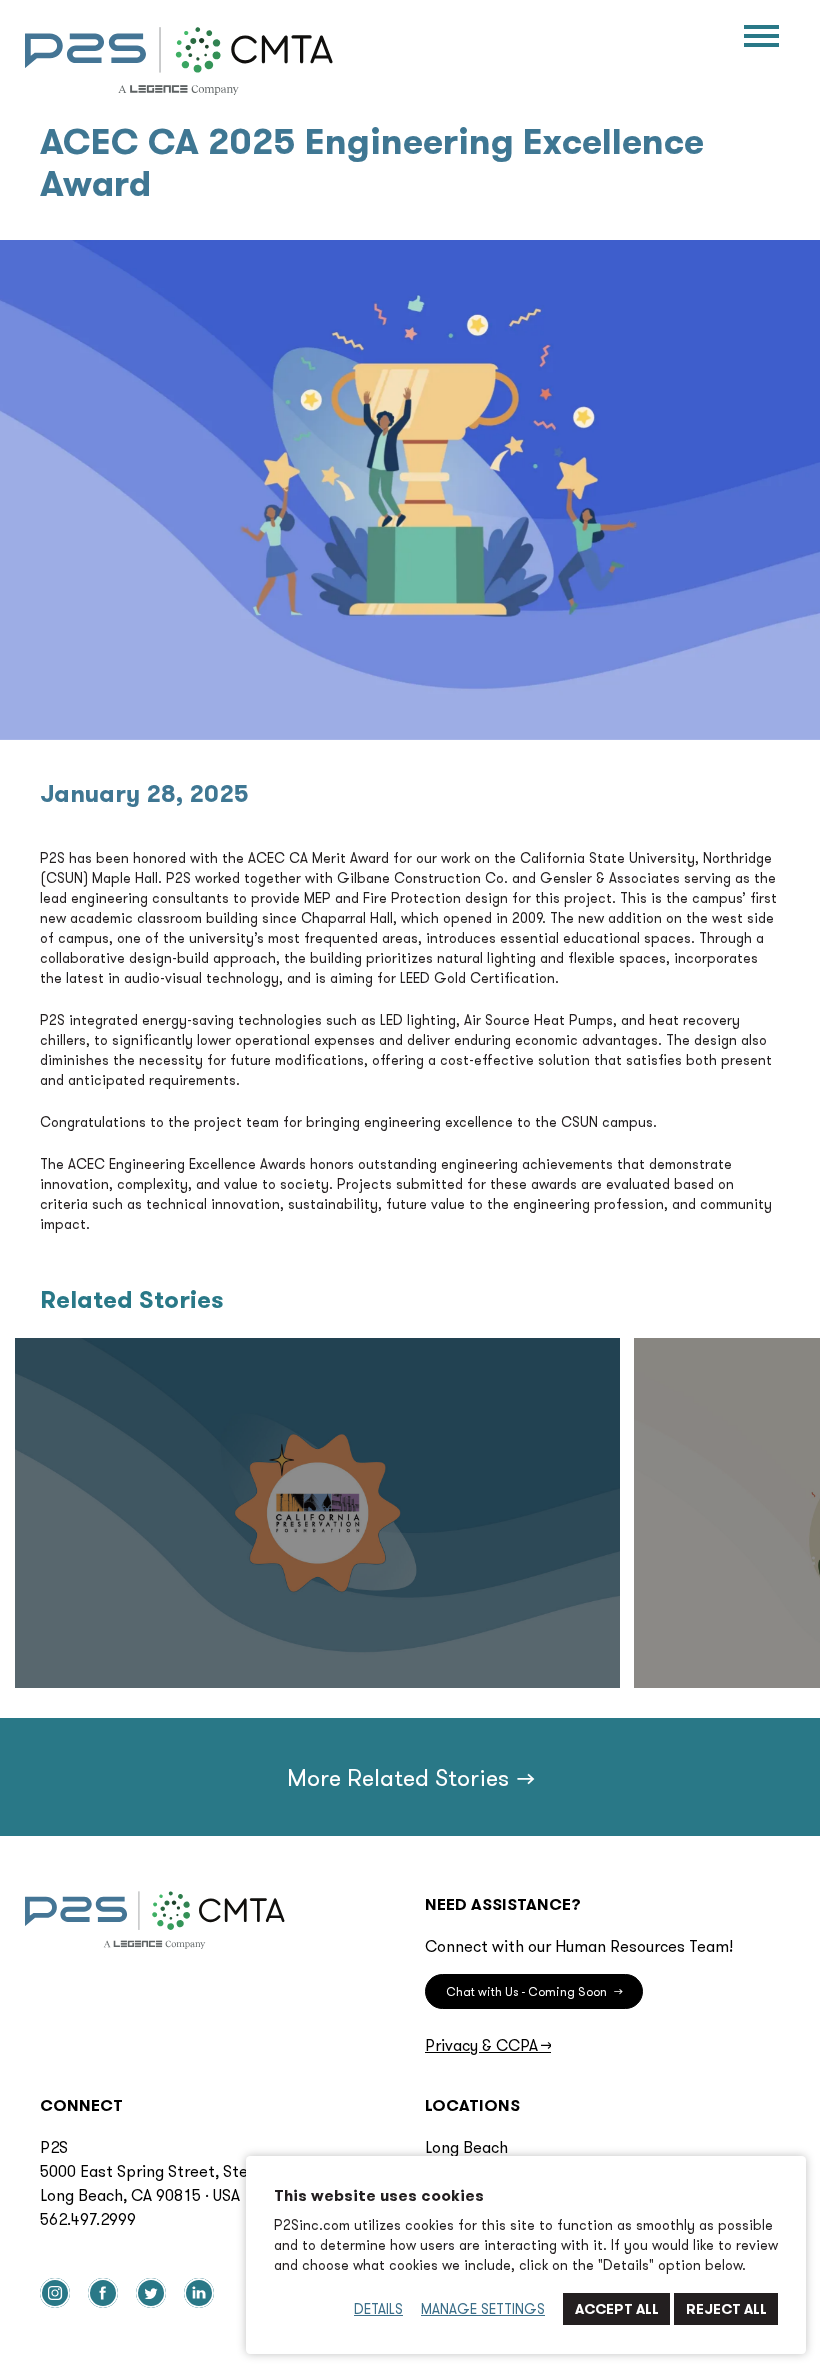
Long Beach (466, 2147)
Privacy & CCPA (488, 2045)
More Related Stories (410, 1777)
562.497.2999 (88, 2219)
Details (378, 2309)
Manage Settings (483, 2309)
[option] (317, 1513)
